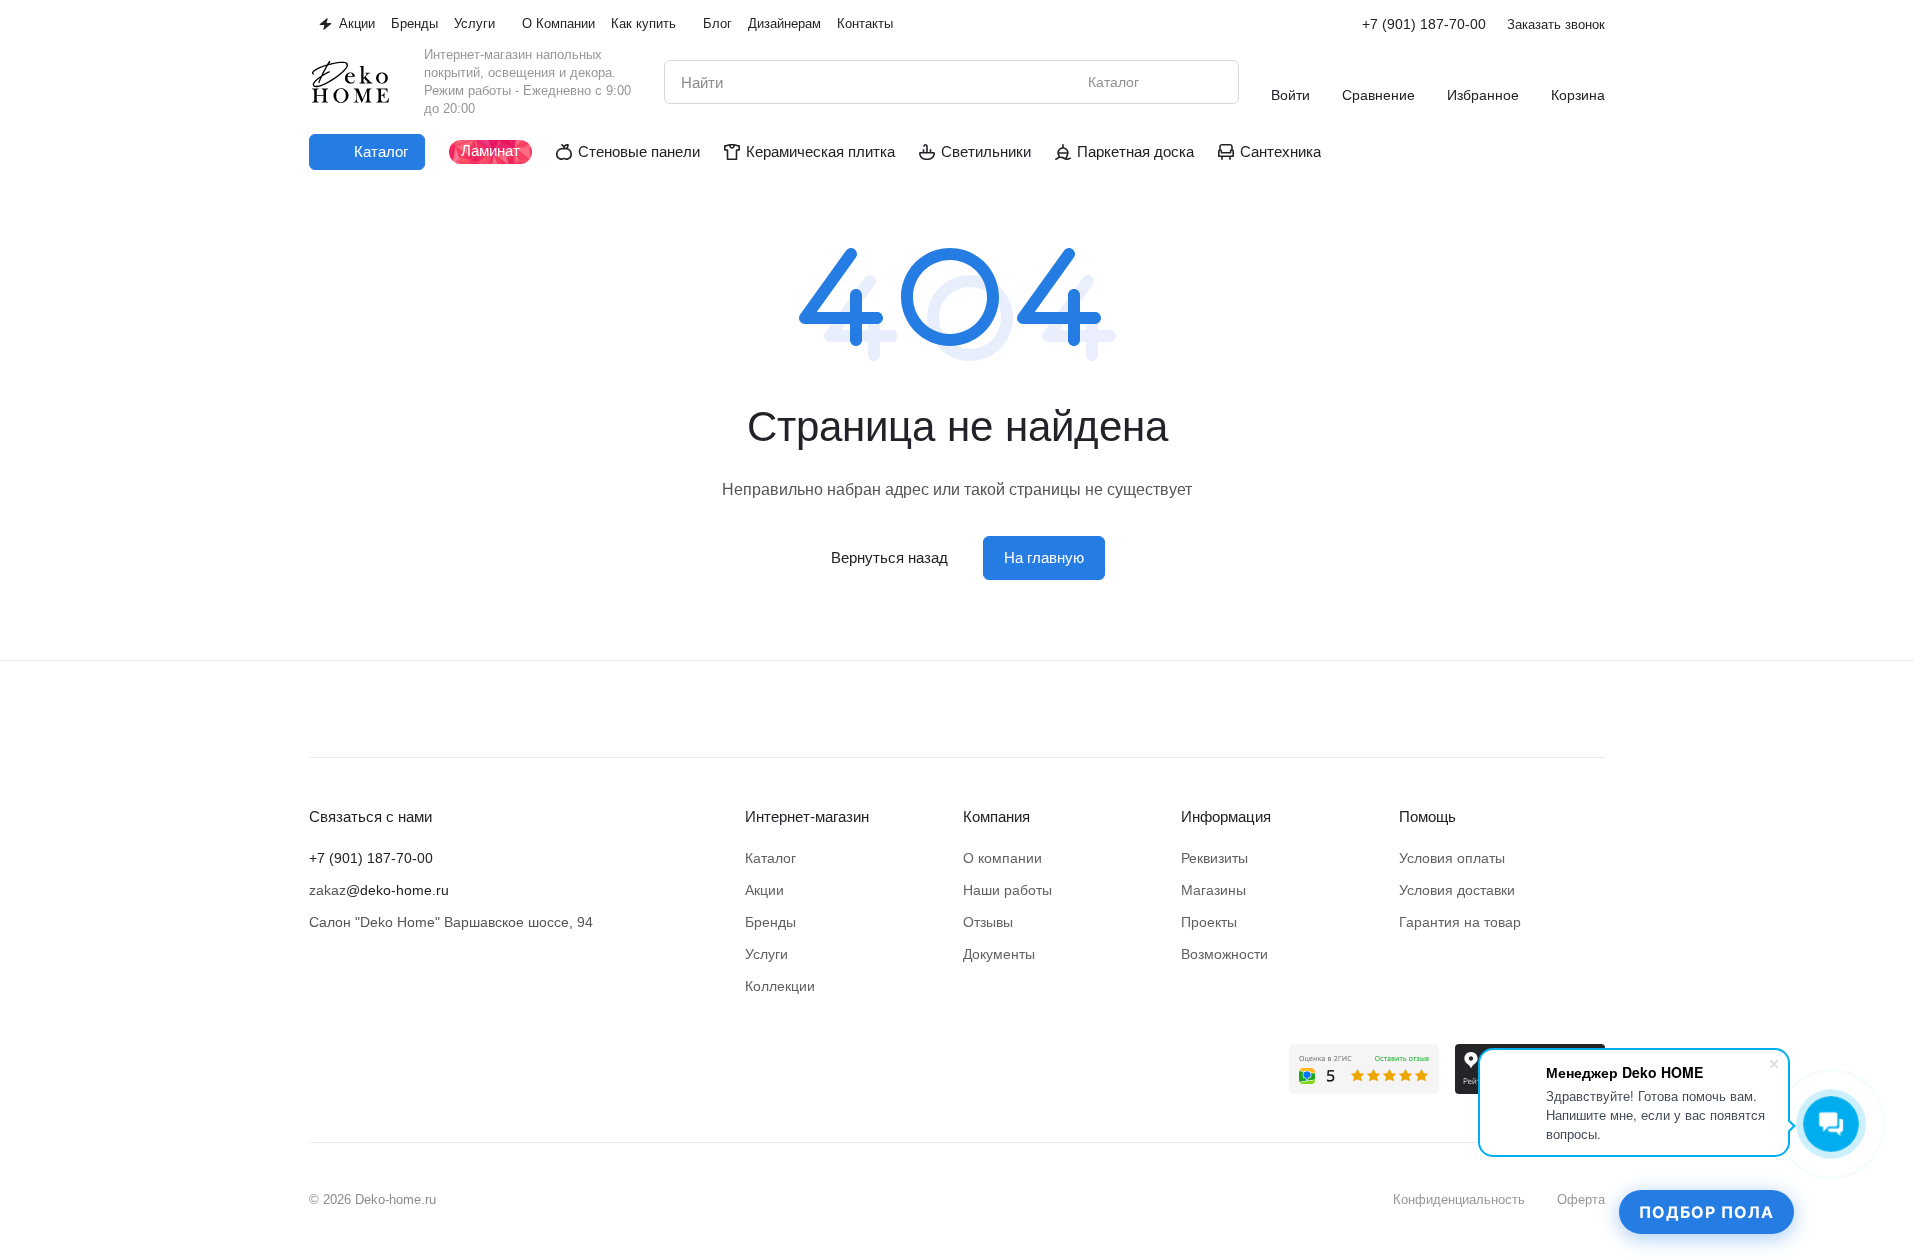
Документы (999, 954)
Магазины (1213, 890)
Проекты (1209, 922)
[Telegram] (361, 1056)
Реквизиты (1214, 858)
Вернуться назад (889, 557)
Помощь (1427, 816)
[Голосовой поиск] (1177, 82)
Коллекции (780, 986)
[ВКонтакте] (321, 1056)
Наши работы (1007, 890)
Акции (764, 890)
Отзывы (988, 922)
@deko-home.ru (397, 890)
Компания (996, 816)
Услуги (766, 954)
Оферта (1581, 1199)
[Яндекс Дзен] (401, 1056)
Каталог (770, 858)
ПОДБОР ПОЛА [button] (1706, 1212)
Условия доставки (1457, 890)
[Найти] (1213, 82)
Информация (1226, 816)
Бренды (770, 922)
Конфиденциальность (1459, 1199)
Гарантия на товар (1460, 922)
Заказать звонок (1556, 24)
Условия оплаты (1452, 858)
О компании (1002, 858)
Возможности (1224, 954)
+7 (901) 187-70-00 (1424, 24)
